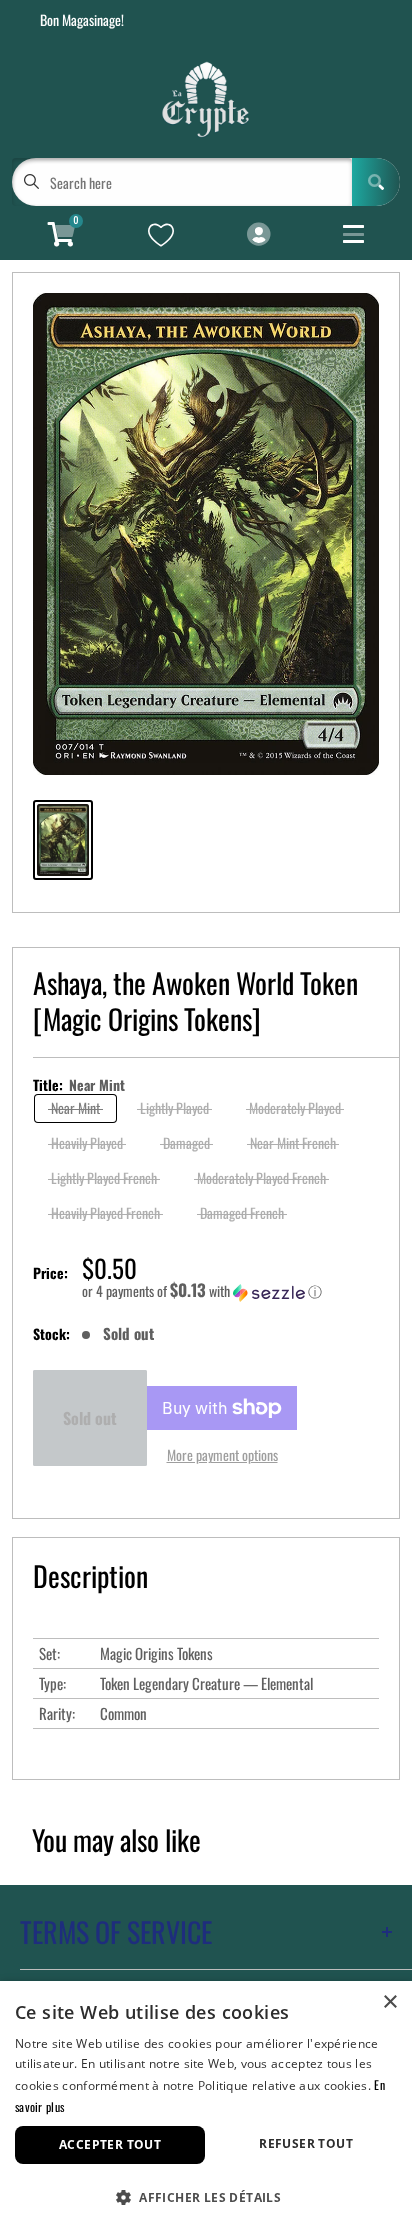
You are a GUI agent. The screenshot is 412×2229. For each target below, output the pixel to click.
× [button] (389, 2002)
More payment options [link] (222, 1454)
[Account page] (258, 235)
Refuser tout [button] (306, 2143)
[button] (230, 1291)
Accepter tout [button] (110, 2144)
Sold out (90, 1418)
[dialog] (206, 2105)
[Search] (376, 182)
